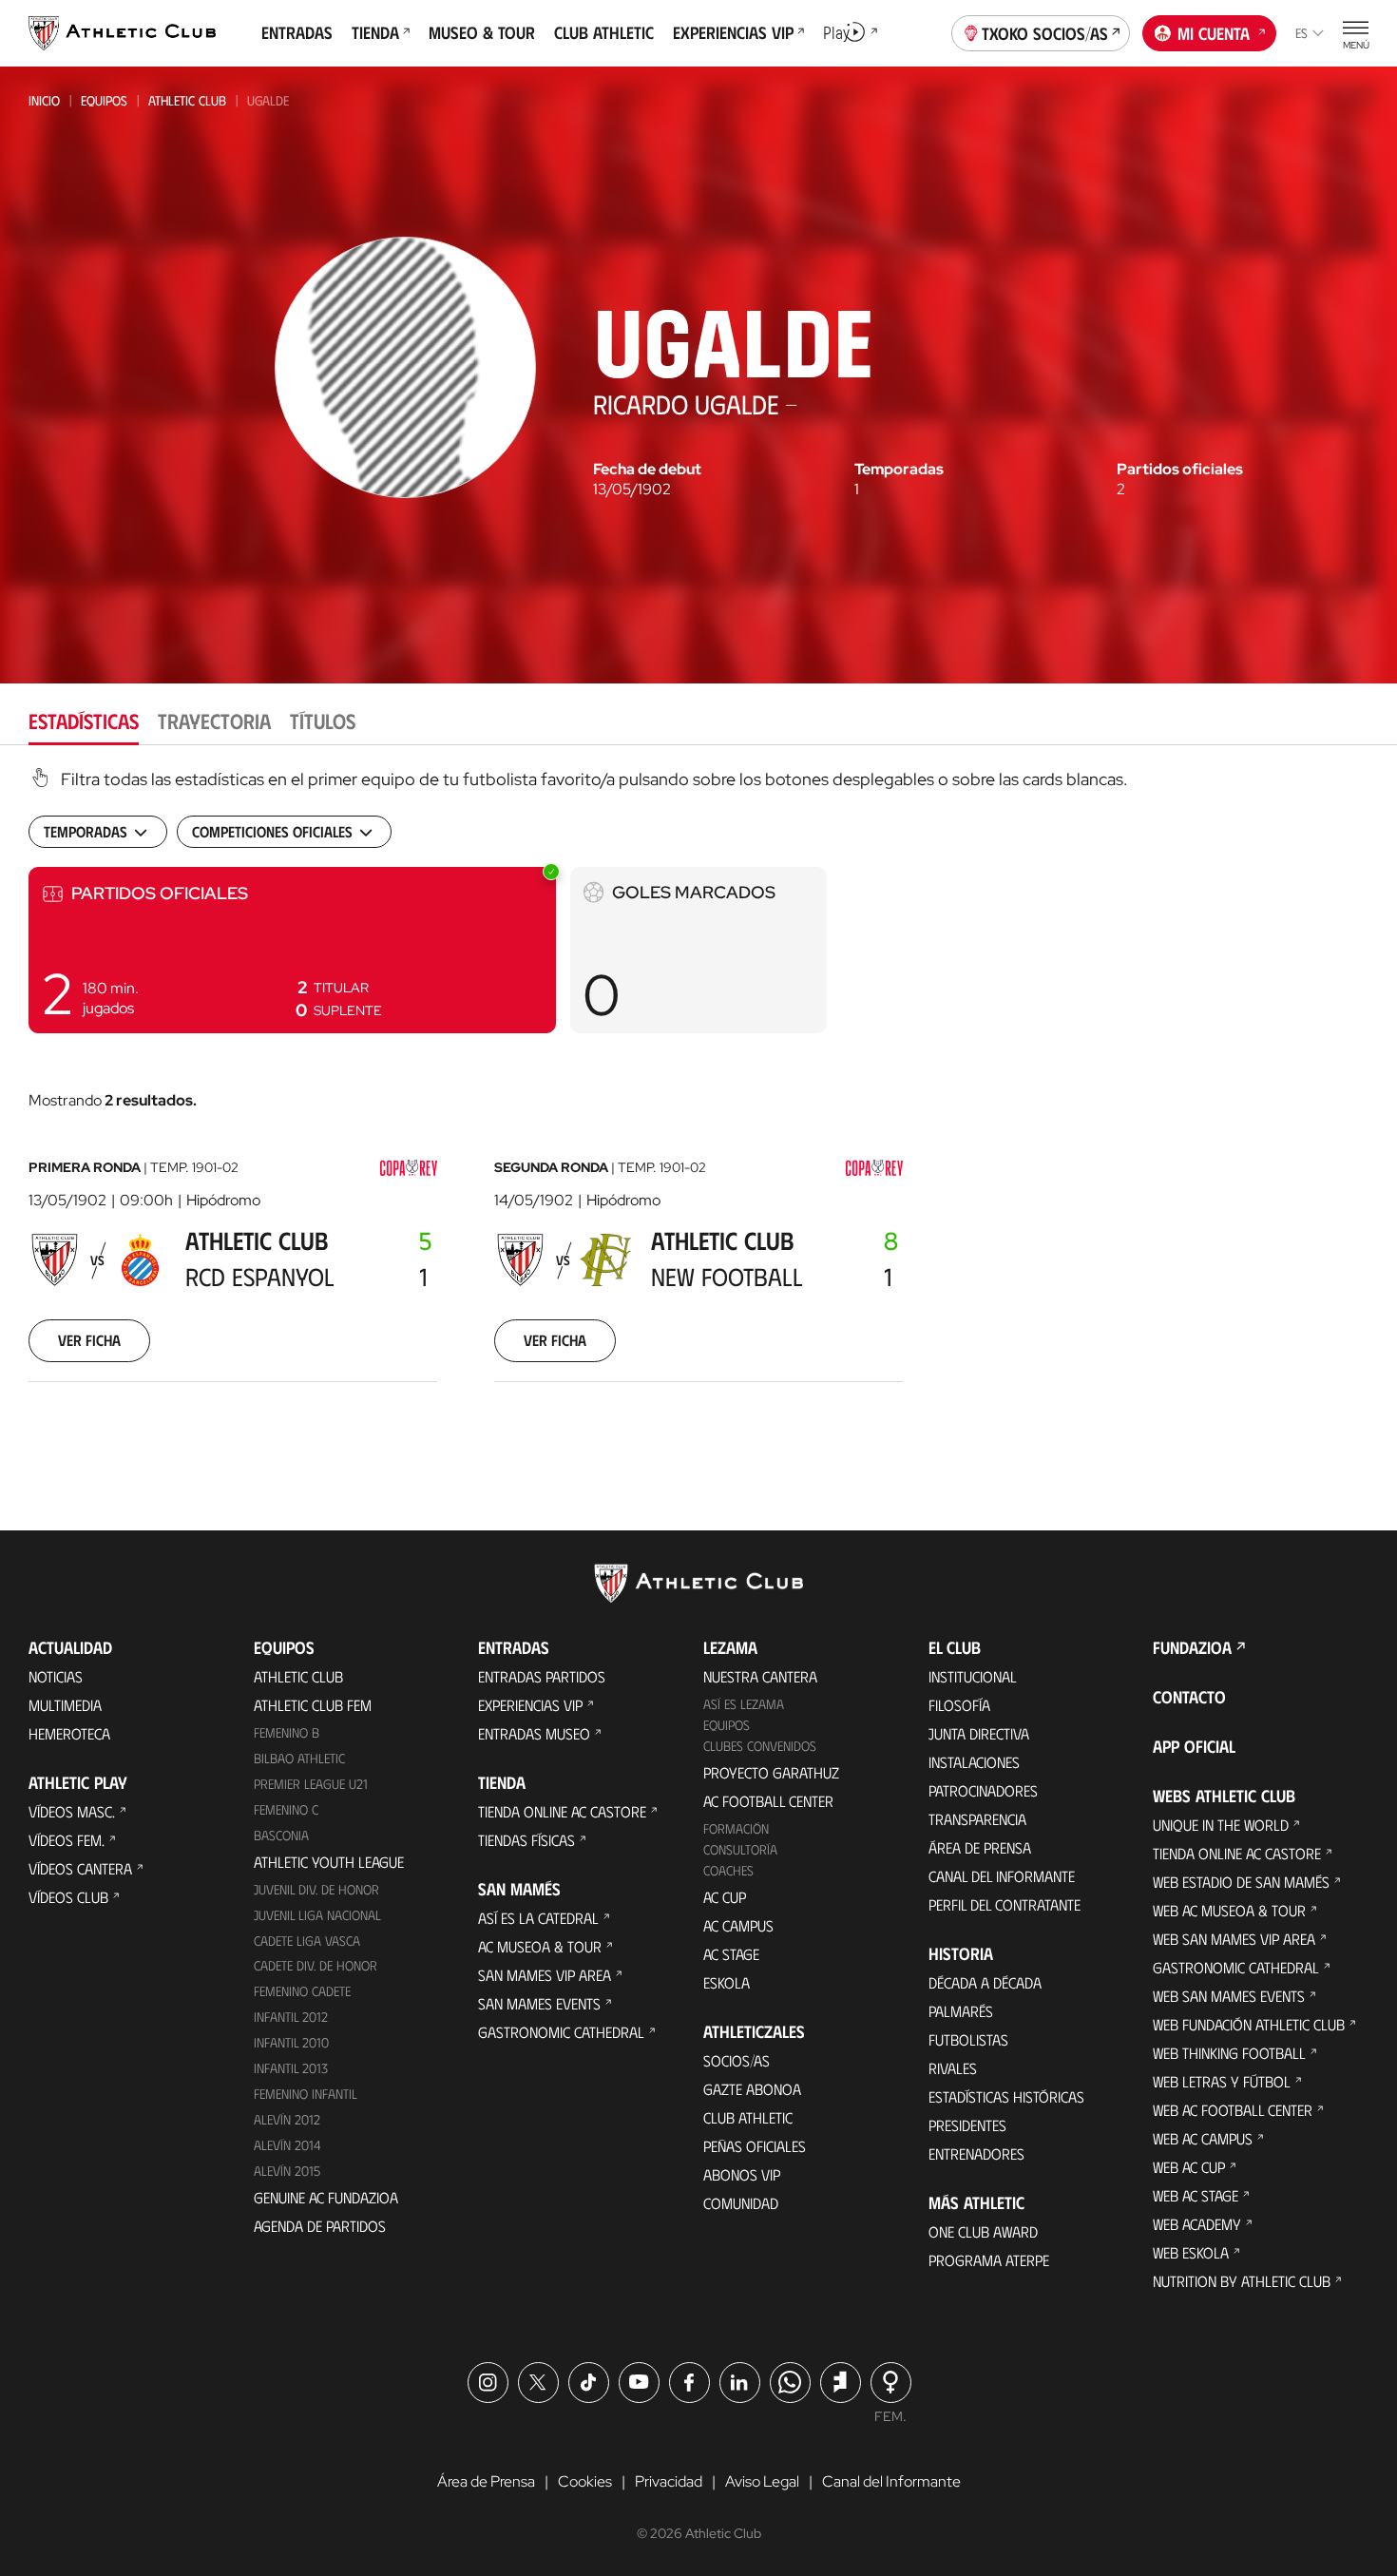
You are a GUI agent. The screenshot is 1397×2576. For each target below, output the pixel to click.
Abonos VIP (742, 2174)
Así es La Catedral (538, 1918)
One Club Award (983, 2231)
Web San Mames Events (1229, 1996)
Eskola (727, 1982)
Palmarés (961, 2011)
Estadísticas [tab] (84, 720)
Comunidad (741, 2203)
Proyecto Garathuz (771, 1772)
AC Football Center (768, 1801)
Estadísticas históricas (1006, 2096)
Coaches (728, 1870)
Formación (736, 1828)
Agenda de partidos (320, 2226)
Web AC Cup (1189, 2167)
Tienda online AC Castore (562, 1811)
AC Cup (725, 1897)
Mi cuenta (1214, 33)
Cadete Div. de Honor (316, 1965)
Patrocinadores (983, 1790)
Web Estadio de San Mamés (1241, 1882)
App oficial (1194, 1746)
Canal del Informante (1002, 1876)
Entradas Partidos (542, 1676)
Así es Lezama (744, 1704)
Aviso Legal (762, 2481)
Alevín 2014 (287, 2145)
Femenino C (286, 1809)
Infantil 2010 (291, 2042)
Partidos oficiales (1180, 470)
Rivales (953, 2068)
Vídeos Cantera (80, 1868)
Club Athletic (748, 2117)
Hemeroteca (69, 1733)
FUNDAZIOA (1192, 1647)
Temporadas (899, 470)
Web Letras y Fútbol (1222, 2081)
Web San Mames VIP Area (1234, 1939)
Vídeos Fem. (67, 1840)
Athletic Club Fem (313, 1705)
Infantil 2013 (291, 2068)
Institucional (973, 1676)
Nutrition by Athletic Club (1242, 2281)
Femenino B (287, 1732)
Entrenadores (976, 2153)
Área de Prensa (980, 1847)
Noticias (56, 1676)
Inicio (44, 100)
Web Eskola (1191, 2252)
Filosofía (959, 1705)
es (1301, 33)
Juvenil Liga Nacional (317, 1915)
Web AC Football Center (1233, 2110)
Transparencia (977, 1819)
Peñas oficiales (755, 2146)
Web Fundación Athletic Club (1249, 2024)
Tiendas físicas (526, 1840)
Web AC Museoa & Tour (1229, 1910)
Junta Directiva (979, 1733)
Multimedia (65, 1705)
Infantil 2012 (291, 2017)
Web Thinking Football (1229, 2053)
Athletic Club (187, 100)
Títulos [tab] (323, 720)
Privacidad (669, 2481)
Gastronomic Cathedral (561, 2032)
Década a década (985, 1982)
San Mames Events (539, 2003)
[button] (292, 950)
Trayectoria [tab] (214, 720)
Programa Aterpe (989, 2260)
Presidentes (967, 2125)
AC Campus (738, 1925)
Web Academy (1197, 2224)
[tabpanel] (698, 1099)
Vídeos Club (68, 1897)
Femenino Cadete (302, 1991)
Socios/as (737, 2060)
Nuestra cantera (760, 1676)
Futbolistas (968, 2039)
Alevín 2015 (287, 2171)
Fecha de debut (647, 470)
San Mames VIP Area (545, 1975)
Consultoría (740, 1849)
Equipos (104, 100)
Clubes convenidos (760, 1746)
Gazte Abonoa (752, 2089)
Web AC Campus (1203, 2138)
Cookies (585, 2481)
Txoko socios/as (1045, 33)
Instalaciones (974, 1762)
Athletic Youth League (329, 1862)
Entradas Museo (534, 1733)
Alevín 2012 (287, 2119)
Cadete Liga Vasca (307, 1941)
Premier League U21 (311, 1784)
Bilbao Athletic (299, 1758)
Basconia (281, 1835)
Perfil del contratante (1005, 1904)
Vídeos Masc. (72, 1811)
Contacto (1189, 1697)
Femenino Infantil (306, 2094)
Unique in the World (1221, 1825)
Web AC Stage (1196, 2195)
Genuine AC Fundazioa (326, 2197)
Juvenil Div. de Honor (316, 1889)
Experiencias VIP (530, 1705)
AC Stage (731, 1954)
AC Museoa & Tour (540, 1946)
